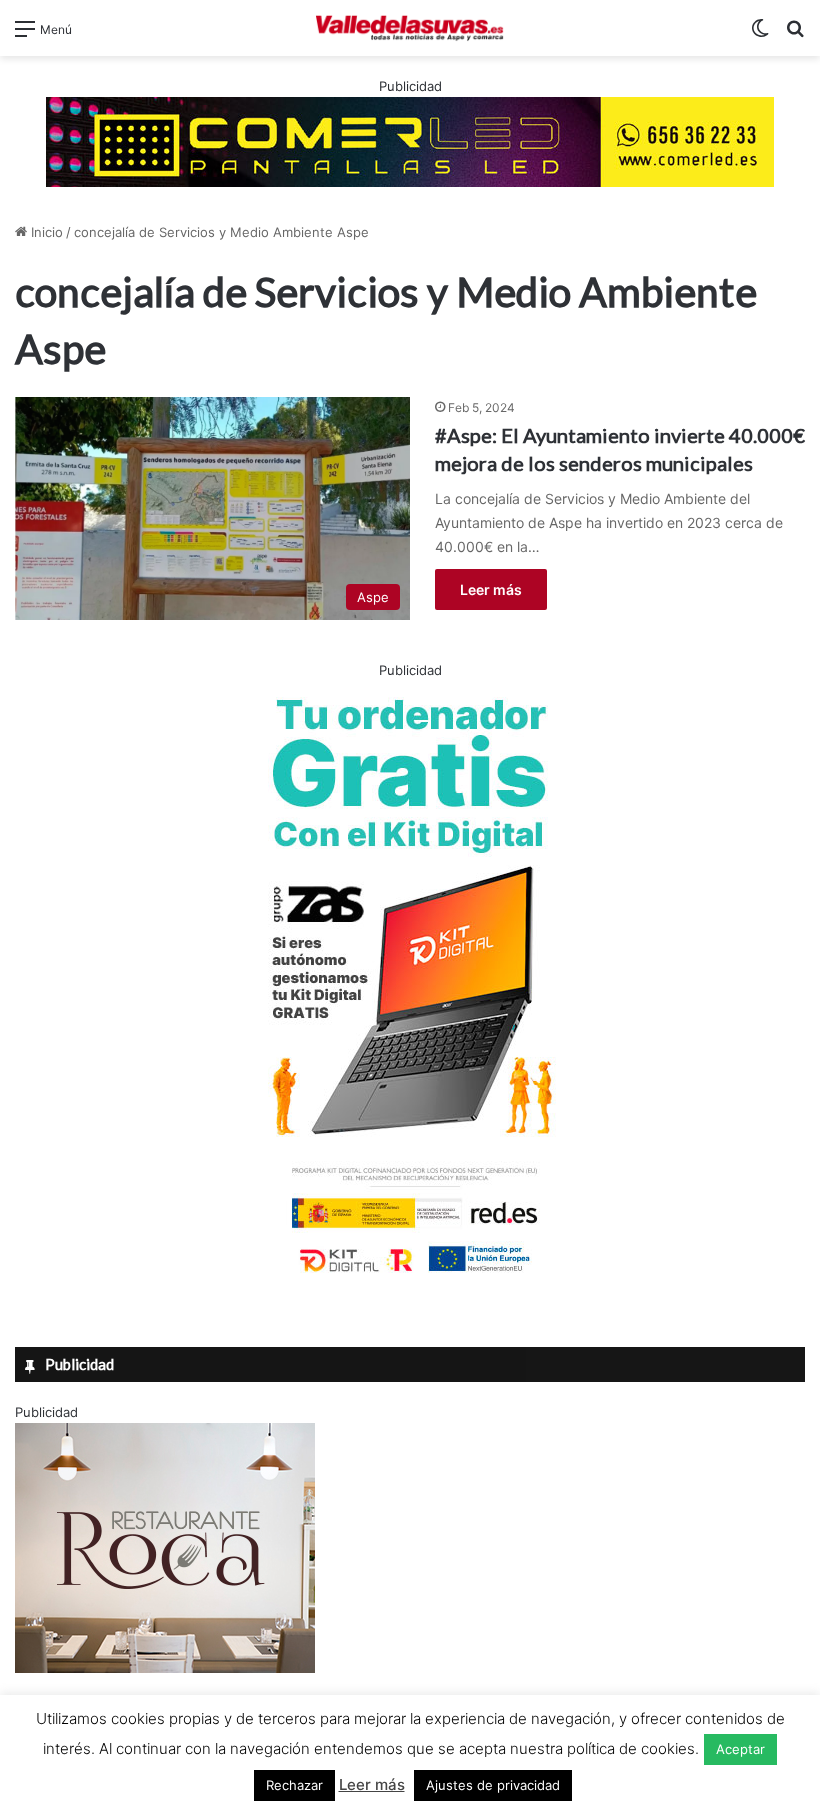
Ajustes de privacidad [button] (493, 1785)
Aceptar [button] (740, 1749)
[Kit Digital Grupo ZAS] (410, 1276)
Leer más (491, 589)
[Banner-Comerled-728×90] (410, 140)
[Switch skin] (760, 35)
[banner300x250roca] (165, 1668)
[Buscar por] (795, 35)
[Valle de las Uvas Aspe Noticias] (410, 28)
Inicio (45, 232)
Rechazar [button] (294, 1785)
